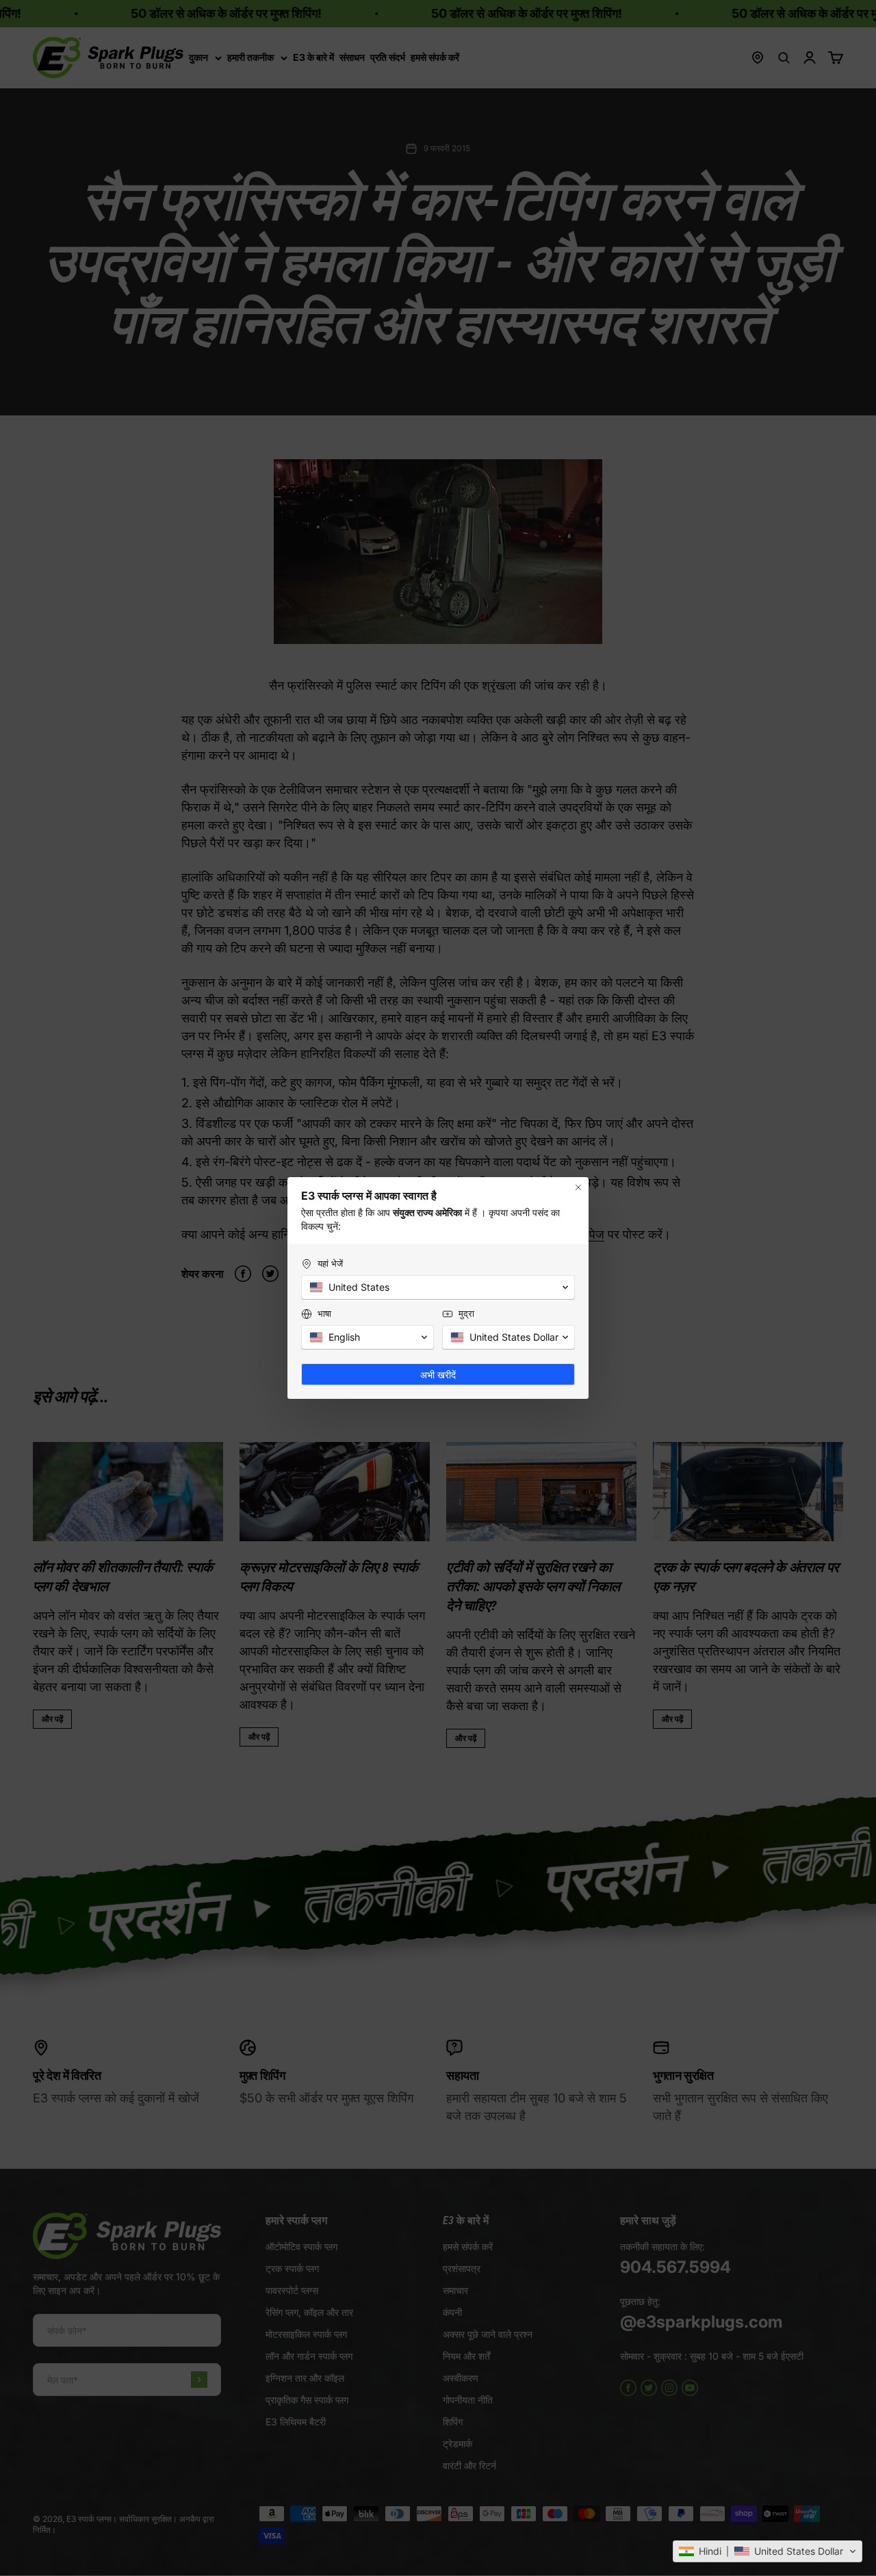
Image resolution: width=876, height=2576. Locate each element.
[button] (768, 2551)
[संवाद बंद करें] (578, 1187)
